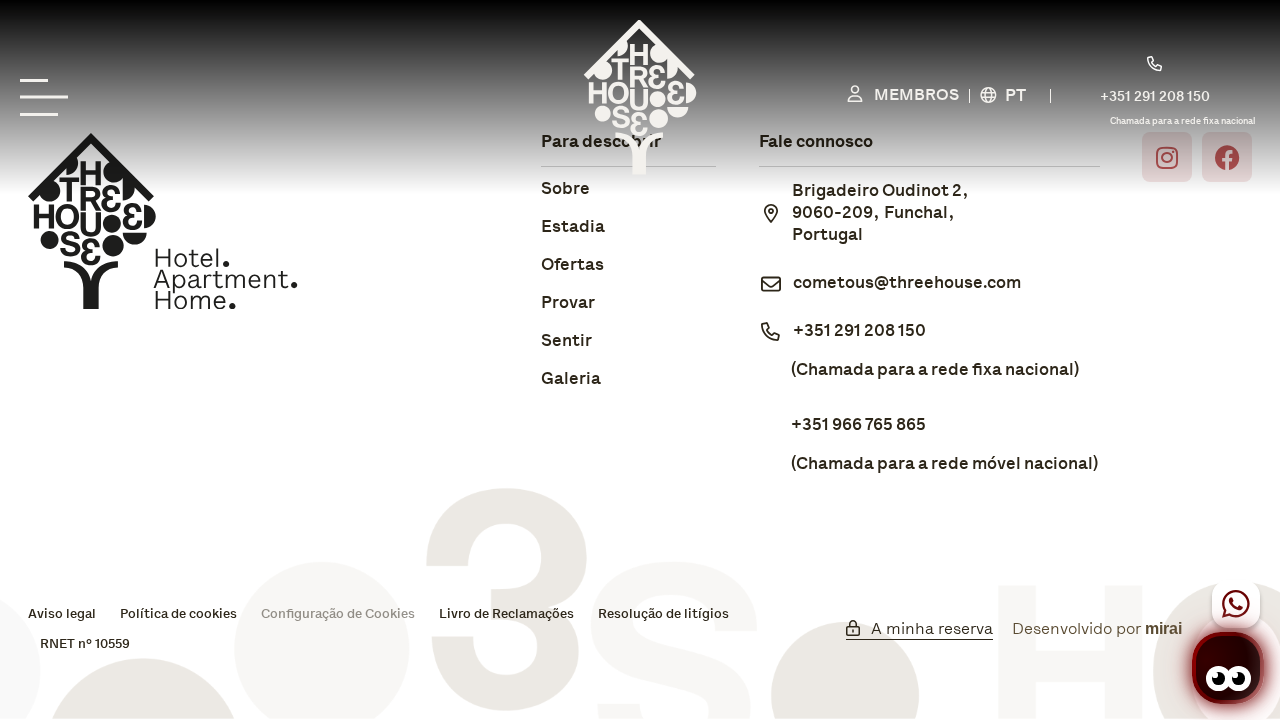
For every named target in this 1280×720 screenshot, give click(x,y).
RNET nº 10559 (85, 644)
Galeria (571, 379)
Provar (568, 303)
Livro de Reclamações (506, 614)
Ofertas (572, 265)
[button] (1013, 97)
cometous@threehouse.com (907, 283)
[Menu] (50, 97)
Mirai (1163, 628)
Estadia (573, 227)
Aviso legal (62, 614)
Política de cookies (178, 614)
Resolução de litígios (663, 614)
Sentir (566, 341)
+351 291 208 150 (859, 331)
